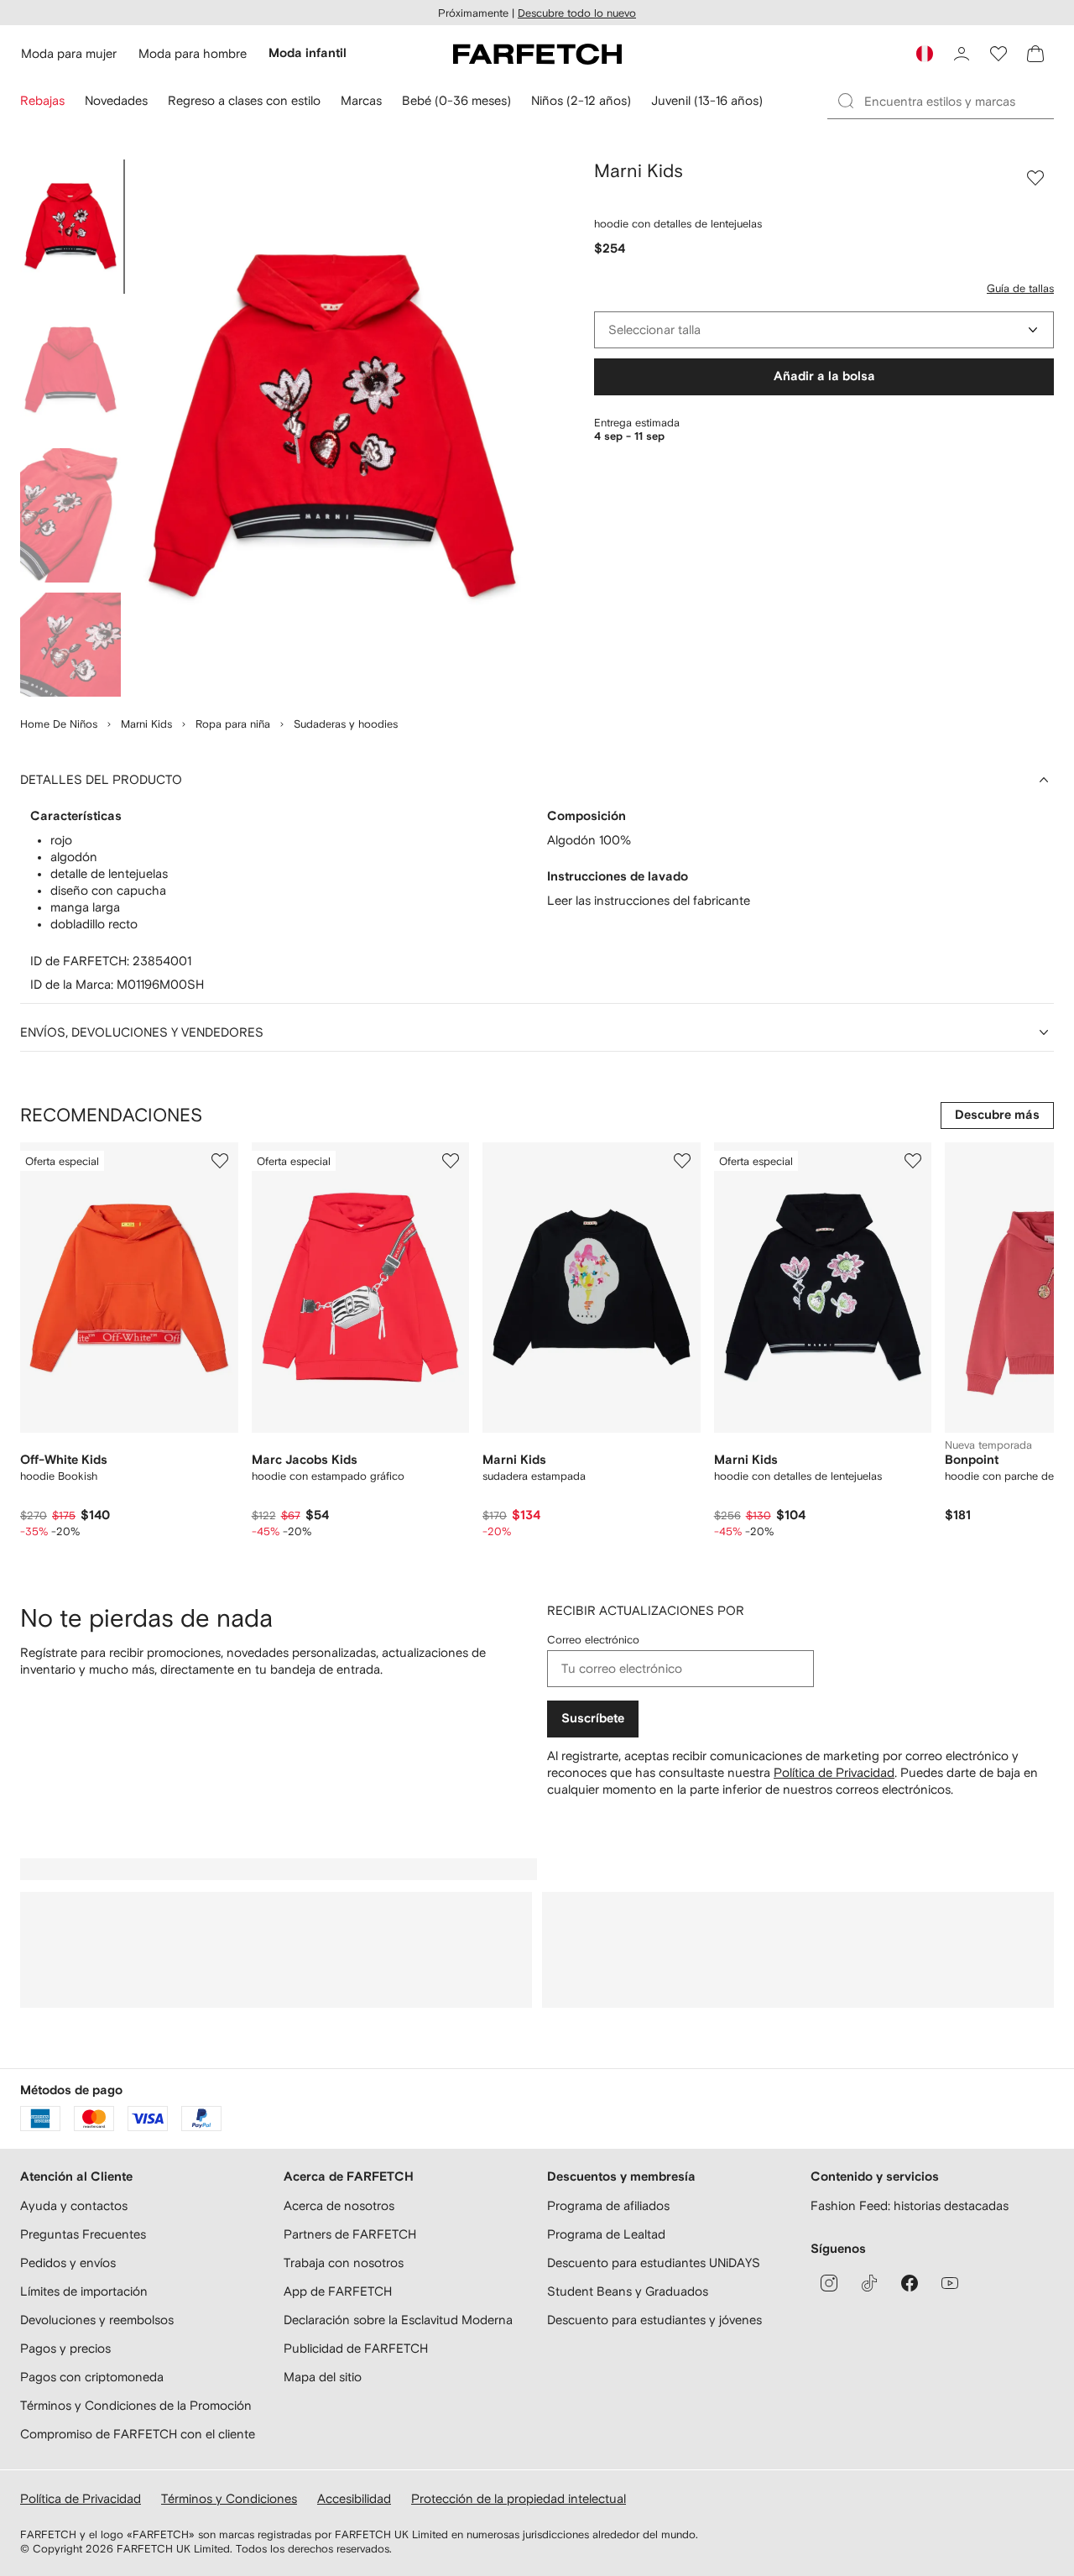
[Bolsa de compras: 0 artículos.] (1035, 54)
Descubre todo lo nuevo (577, 13)
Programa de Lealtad (606, 2234)
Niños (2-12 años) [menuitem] (581, 100)
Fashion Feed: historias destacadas (910, 2205)
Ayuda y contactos (74, 2205)
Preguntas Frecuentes (83, 2234)
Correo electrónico (593, 1640)
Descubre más (997, 1115)
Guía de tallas (1020, 288)
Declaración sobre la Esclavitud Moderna (398, 2320)
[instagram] (829, 2283)
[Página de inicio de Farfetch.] (537, 54)
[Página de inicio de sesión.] (962, 54)
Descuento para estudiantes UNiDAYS (654, 2262)
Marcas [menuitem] (361, 100)
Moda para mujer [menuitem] (69, 53)
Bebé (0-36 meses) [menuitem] (456, 100)
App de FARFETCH (338, 2291)
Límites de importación (84, 2291)
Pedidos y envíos (68, 2262)
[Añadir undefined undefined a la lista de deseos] (220, 1161)
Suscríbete (593, 1719)
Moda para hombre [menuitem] (193, 53)
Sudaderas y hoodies (346, 724)
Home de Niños (59, 724)
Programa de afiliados (608, 2205)
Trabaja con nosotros (344, 2262)
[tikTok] (869, 2283)
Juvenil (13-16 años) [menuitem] (707, 100)
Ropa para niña (233, 724)
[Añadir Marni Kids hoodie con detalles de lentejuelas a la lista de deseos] (1035, 178)
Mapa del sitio (323, 2377)
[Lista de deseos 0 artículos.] (998, 54)
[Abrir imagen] (70, 227)
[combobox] (824, 330)
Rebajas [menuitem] (42, 100)
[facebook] (910, 2283)
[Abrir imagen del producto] (332, 428)
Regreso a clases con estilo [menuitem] (244, 100)
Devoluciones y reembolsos (97, 2320)
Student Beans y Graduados (628, 2291)
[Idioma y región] (925, 54)
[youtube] (950, 2283)
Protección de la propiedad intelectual (519, 2498)
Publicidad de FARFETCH (356, 2348)
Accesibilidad (354, 2498)
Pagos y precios (65, 2348)
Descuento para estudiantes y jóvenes (654, 2320)
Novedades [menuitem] (116, 100)
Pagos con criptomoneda (92, 2377)
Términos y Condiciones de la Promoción (136, 2405)
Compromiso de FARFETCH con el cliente (138, 2434)
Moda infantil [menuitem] (308, 53)
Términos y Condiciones (229, 2498)
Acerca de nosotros (339, 2205)
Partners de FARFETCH (350, 2234)
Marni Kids (146, 724)
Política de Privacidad (834, 1772)
